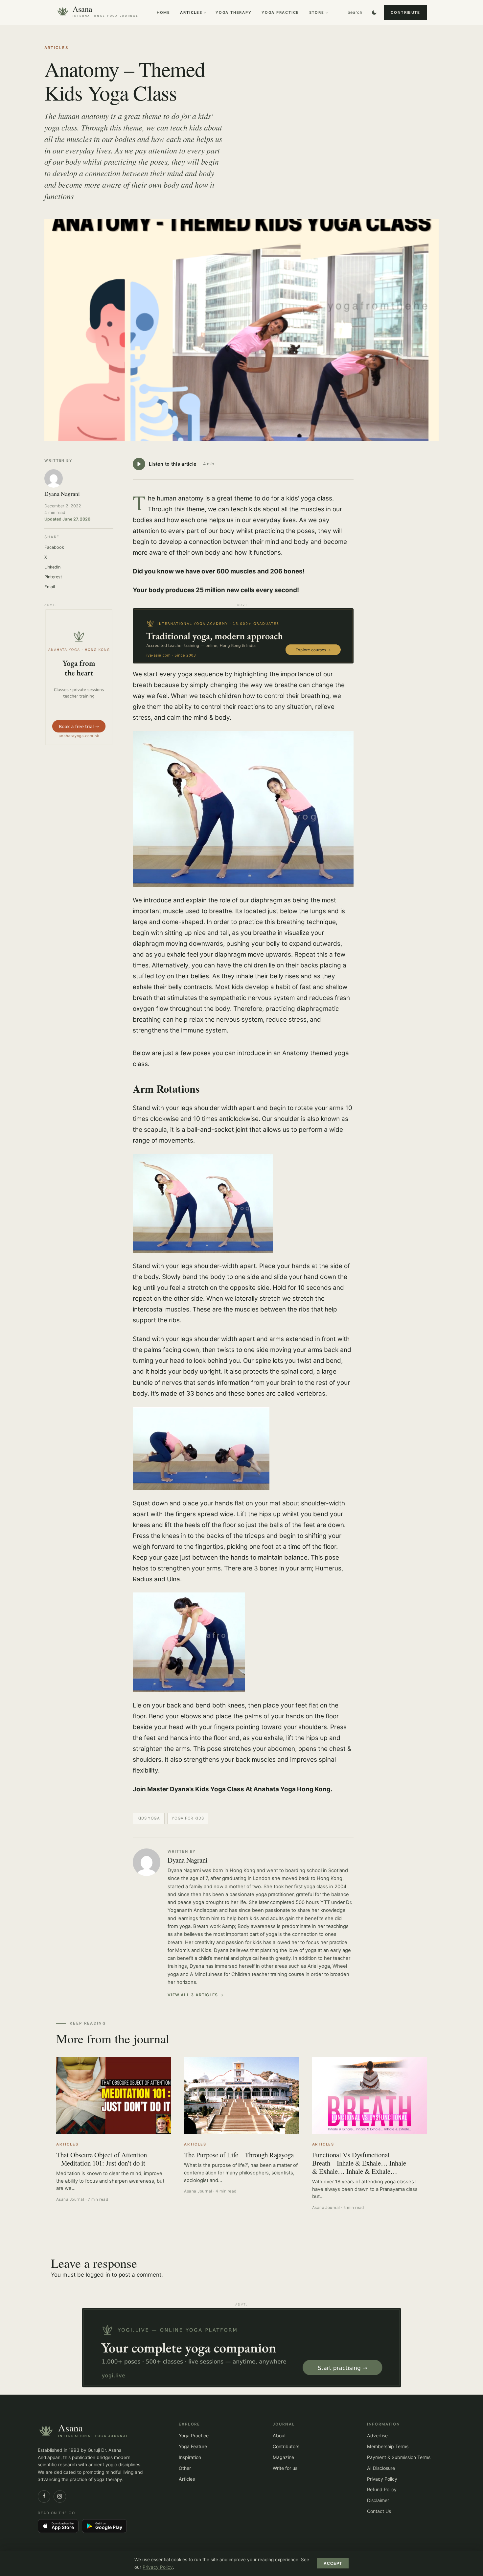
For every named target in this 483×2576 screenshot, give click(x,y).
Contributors (286, 2446)
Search (355, 12)
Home (163, 12)
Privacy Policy (382, 2479)
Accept (333, 2564)
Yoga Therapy (234, 12)
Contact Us (379, 2511)
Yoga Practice (280, 12)
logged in (98, 2275)
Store (317, 12)
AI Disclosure (381, 2468)
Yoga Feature (193, 2446)
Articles (191, 12)
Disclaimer (378, 2500)
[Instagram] (60, 2496)
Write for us (285, 2468)
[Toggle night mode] (374, 12)
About (279, 2436)
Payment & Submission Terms (399, 2457)
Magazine (283, 2457)
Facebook (54, 547)
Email (50, 587)
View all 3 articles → (196, 1995)
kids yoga (149, 1818)
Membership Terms (388, 2446)
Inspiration (190, 2457)
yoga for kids (188, 1818)
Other (185, 2468)
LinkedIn (52, 567)
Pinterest (53, 577)
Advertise (377, 2436)
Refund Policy (382, 2489)
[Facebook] (44, 2496)
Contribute (405, 12)
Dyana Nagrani (188, 1860)
